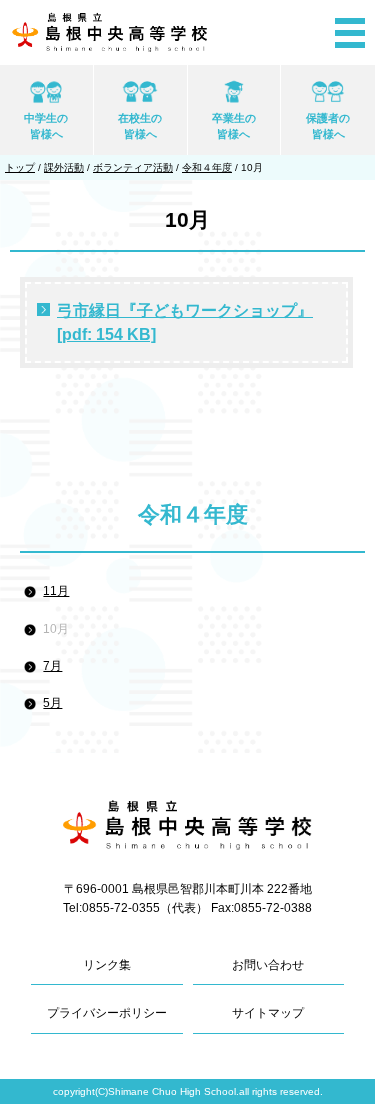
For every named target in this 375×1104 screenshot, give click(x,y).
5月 (52, 703)
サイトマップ (268, 1013)
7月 (52, 666)
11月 (56, 591)
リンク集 (107, 965)
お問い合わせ (268, 965)
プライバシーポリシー (107, 1013)
